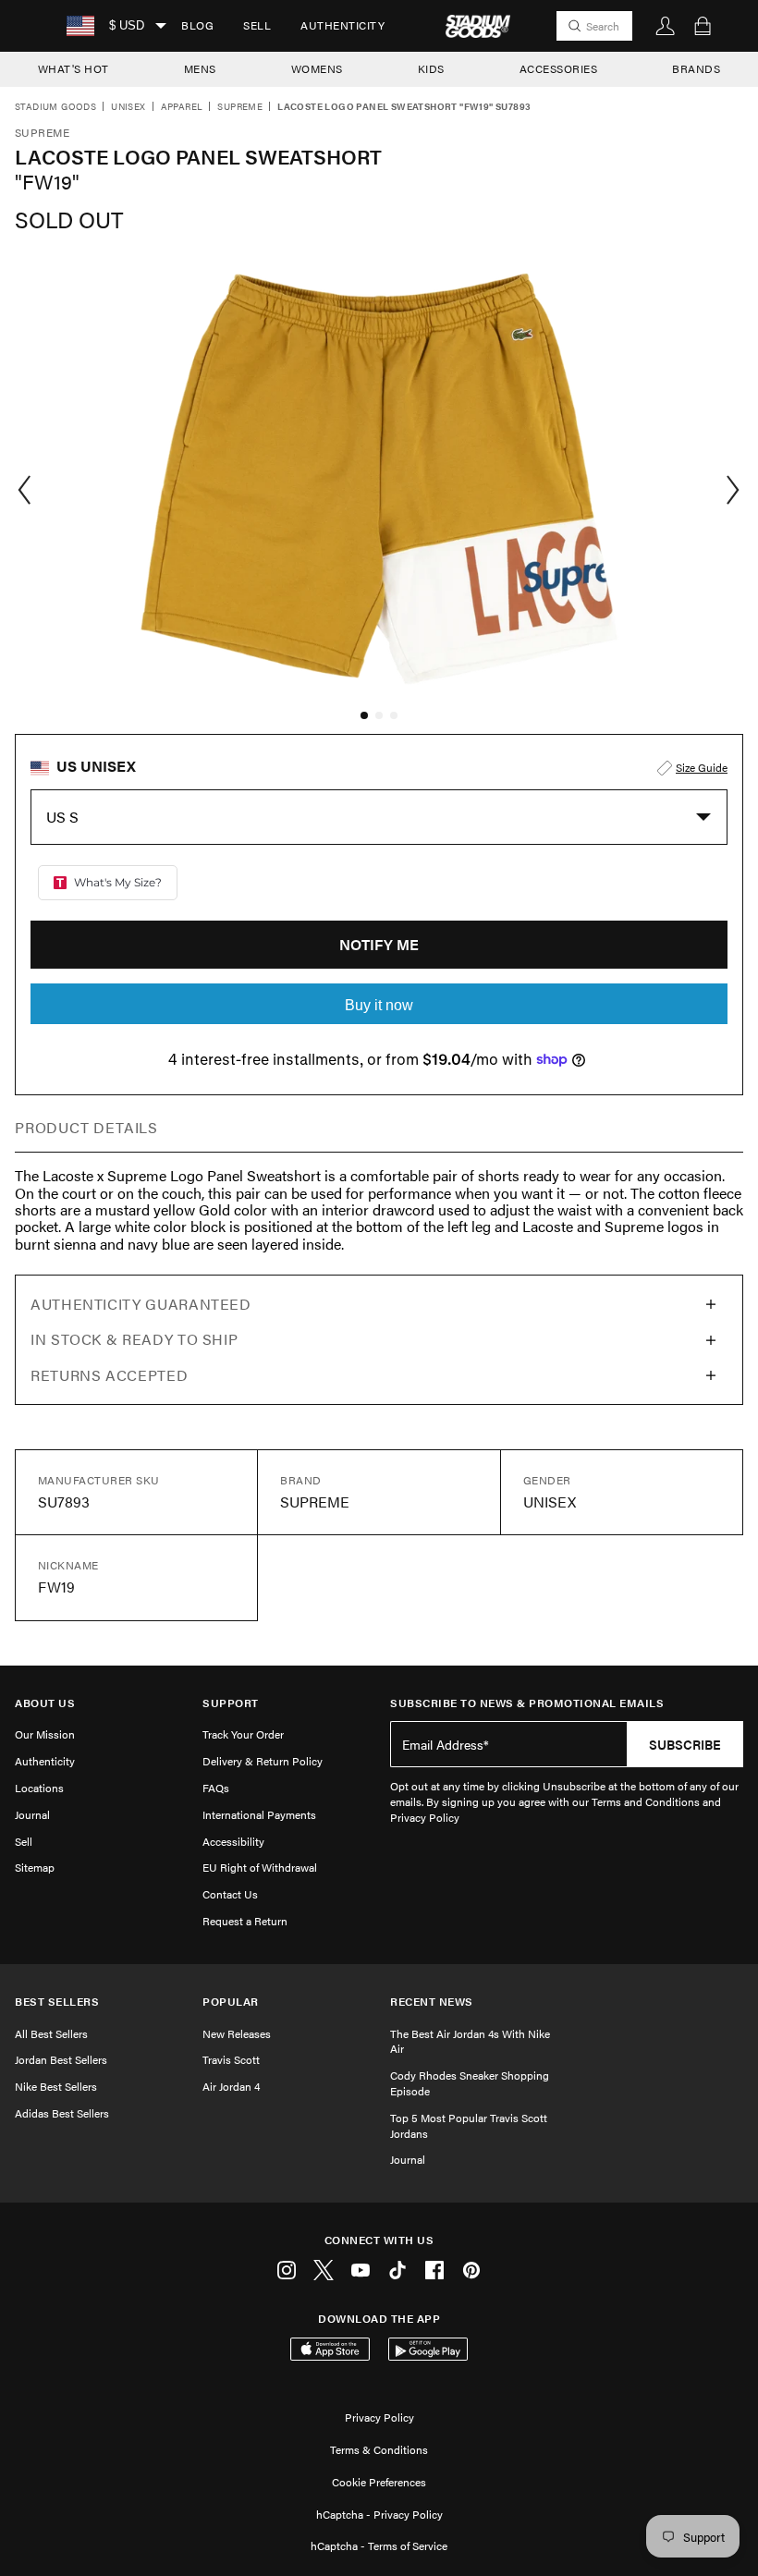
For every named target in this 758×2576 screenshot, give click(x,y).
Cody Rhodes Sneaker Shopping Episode (470, 2083)
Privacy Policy (379, 2417)
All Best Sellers (51, 2033)
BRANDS (696, 68)
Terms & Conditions (379, 2449)
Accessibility (233, 1841)
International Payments (259, 1814)
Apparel (182, 107)
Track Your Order (243, 1734)
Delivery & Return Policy (263, 1761)
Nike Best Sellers (56, 2086)
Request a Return (245, 1921)
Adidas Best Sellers (62, 2113)
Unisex (128, 107)
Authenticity (342, 25)
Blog (197, 25)
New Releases (237, 2033)
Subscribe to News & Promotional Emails (527, 1703)
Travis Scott (231, 2059)
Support (231, 1703)
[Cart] (703, 26)
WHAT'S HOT (73, 68)
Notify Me (379, 944)
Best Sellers (57, 2002)
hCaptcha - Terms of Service (379, 2545)
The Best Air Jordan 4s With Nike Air (470, 2041)
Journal (32, 1814)
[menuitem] (197, 26)
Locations (39, 1788)
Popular (231, 2002)
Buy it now (379, 1005)
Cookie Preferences (379, 2482)
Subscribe (685, 1744)
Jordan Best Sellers (61, 2059)
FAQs (216, 1788)
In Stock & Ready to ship (134, 1339)
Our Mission (45, 1734)
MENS (200, 68)
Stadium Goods (55, 107)
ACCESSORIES (559, 68)
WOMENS (317, 68)
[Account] (666, 26)
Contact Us (230, 1894)
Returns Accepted (109, 1375)
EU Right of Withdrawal (260, 1867)
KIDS (431, 68)
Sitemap (35, 1867)
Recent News (432, 2002)
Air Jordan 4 (231, 2086)
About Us (45, 1703)
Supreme (240, 107)
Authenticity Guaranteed (141, 1304)
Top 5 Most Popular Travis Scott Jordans (469, 2125)
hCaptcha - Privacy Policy (379, 2514)
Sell (257, 25)
